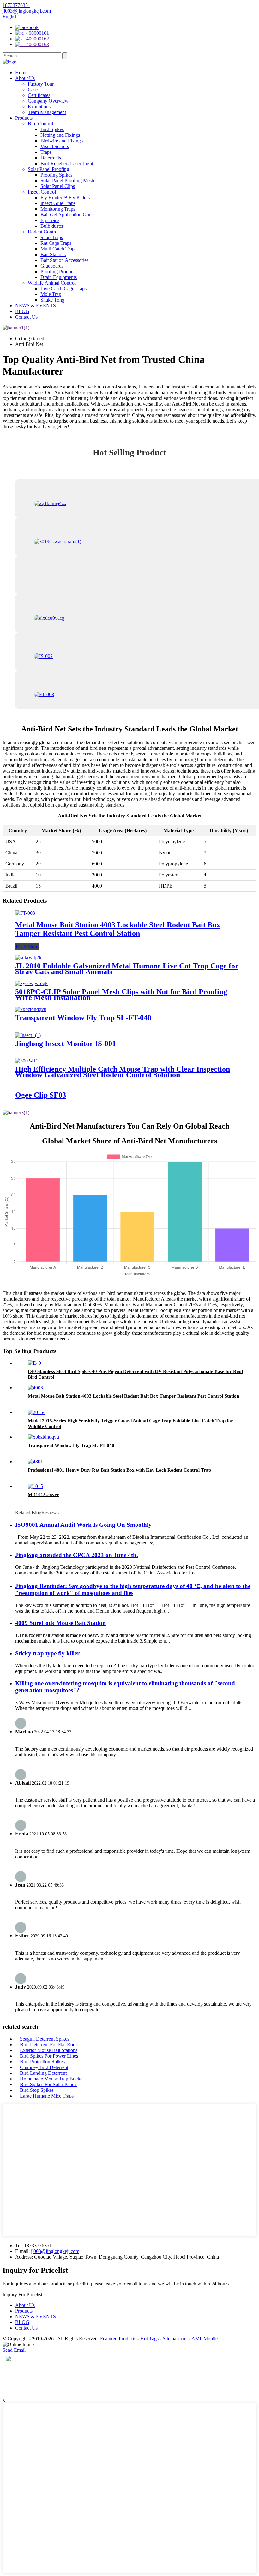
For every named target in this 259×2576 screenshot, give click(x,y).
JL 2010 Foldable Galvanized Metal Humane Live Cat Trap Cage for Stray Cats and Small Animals (127, 969)
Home (21, 72)
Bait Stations (53, 254)
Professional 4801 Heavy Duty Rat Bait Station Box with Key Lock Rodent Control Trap (119, 1470)
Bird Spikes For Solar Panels (49, 2084)
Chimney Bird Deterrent (44, 2067)
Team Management (47, 112)
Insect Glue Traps (58, 203)
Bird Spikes (52, 129)
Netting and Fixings (60, 135)
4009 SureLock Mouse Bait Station (60, 1623)
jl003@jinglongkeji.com (55, 2251)
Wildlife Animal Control (52, 283)
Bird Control (40, 124)
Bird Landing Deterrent (43, 2073)
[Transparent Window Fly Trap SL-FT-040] (31, 1009)
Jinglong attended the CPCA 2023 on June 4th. (77, 1555)
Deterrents (51, 158)
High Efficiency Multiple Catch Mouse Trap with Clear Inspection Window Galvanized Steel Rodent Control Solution (123, 1072)
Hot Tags (149, 2339)
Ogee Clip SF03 (41, 1095)
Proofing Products (58, 271)
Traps (46, 152)
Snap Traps (52, 237)
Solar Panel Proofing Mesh (67, 181)
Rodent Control (43, 232)
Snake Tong (52, 300)
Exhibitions (39, 107)
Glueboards (52, 266)
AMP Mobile (205, 2339)
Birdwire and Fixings (62, 141)
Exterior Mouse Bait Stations (49, 2050)
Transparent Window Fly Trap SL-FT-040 (83, 1018)
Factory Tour (41, 84)
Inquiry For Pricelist (22, 2294)
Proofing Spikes (56, 175)
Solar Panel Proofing (48, 169)
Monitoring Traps (58, 209)
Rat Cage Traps (56, 243)
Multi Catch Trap (58, 249)
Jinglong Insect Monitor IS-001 (66, 1044)
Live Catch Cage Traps (63, 289)
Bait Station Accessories (64, 260)
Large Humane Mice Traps (47, 2096)
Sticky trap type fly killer (47, 1653)
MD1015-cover (43, 1495)
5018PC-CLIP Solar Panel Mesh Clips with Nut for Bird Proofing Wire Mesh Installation (121, 995)
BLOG (22, 311)
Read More (27, 947)
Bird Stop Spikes (37, 2090)
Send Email (14, 2350)
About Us (25, 78)
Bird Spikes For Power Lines (49, 2056)
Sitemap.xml (175, 2339)
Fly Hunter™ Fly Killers (65, 198)
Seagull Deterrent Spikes (45, 2039)
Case (33, 90)
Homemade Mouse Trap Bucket (52, 2079)
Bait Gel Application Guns (67, 215)
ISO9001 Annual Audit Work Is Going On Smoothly (83, 1525)
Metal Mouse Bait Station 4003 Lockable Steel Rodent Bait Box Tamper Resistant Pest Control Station (118, 929)
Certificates (39, 95)
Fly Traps (50, 220)
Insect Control (42, 192)
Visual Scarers (55, 146)
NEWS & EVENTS (36, 306)
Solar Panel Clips (58, 186)
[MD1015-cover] (35, 1486)
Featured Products (118, 2339)
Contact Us (26, 317)
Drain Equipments (59, 277)
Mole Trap (51, 294)
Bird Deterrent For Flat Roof (48, 2045)
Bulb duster (52, 226)
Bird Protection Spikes (42, 2062)
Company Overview (48, 101)
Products (24, 118)
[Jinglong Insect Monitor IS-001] (28, 1035)
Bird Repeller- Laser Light (67, 163)
